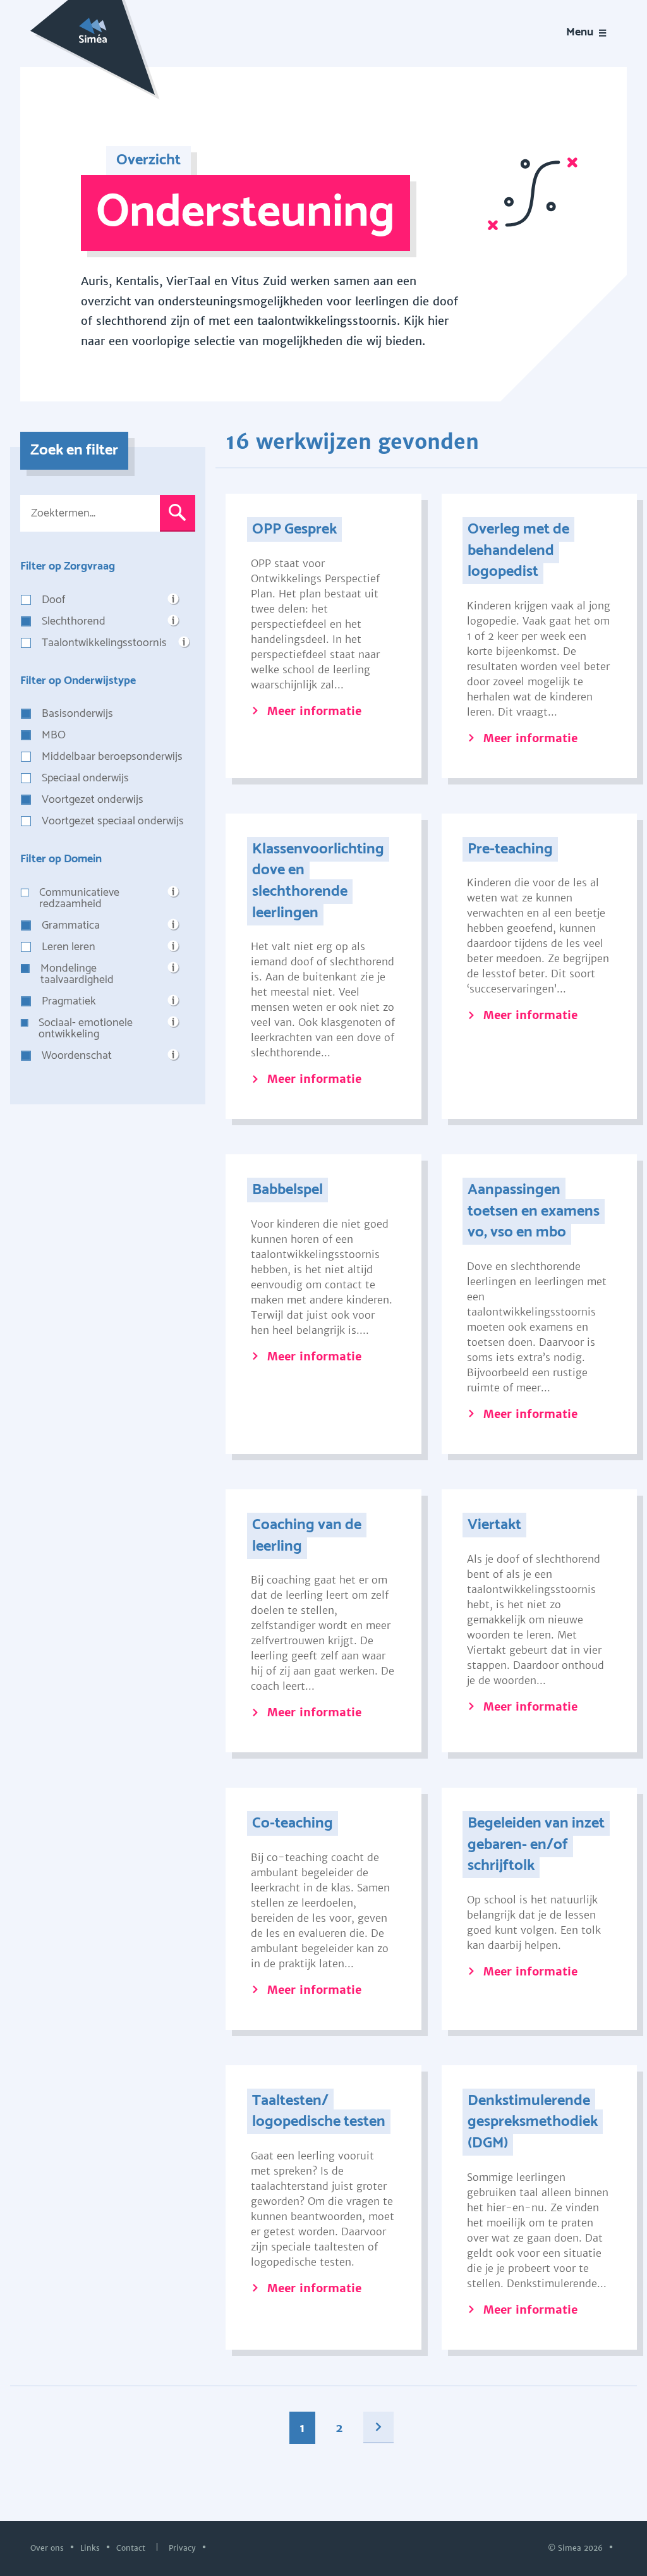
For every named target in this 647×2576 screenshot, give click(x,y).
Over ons (48, 2547)
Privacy (184, 2547)
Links (91, 2547)
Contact (132, 2547)
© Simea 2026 (577, 2547)
